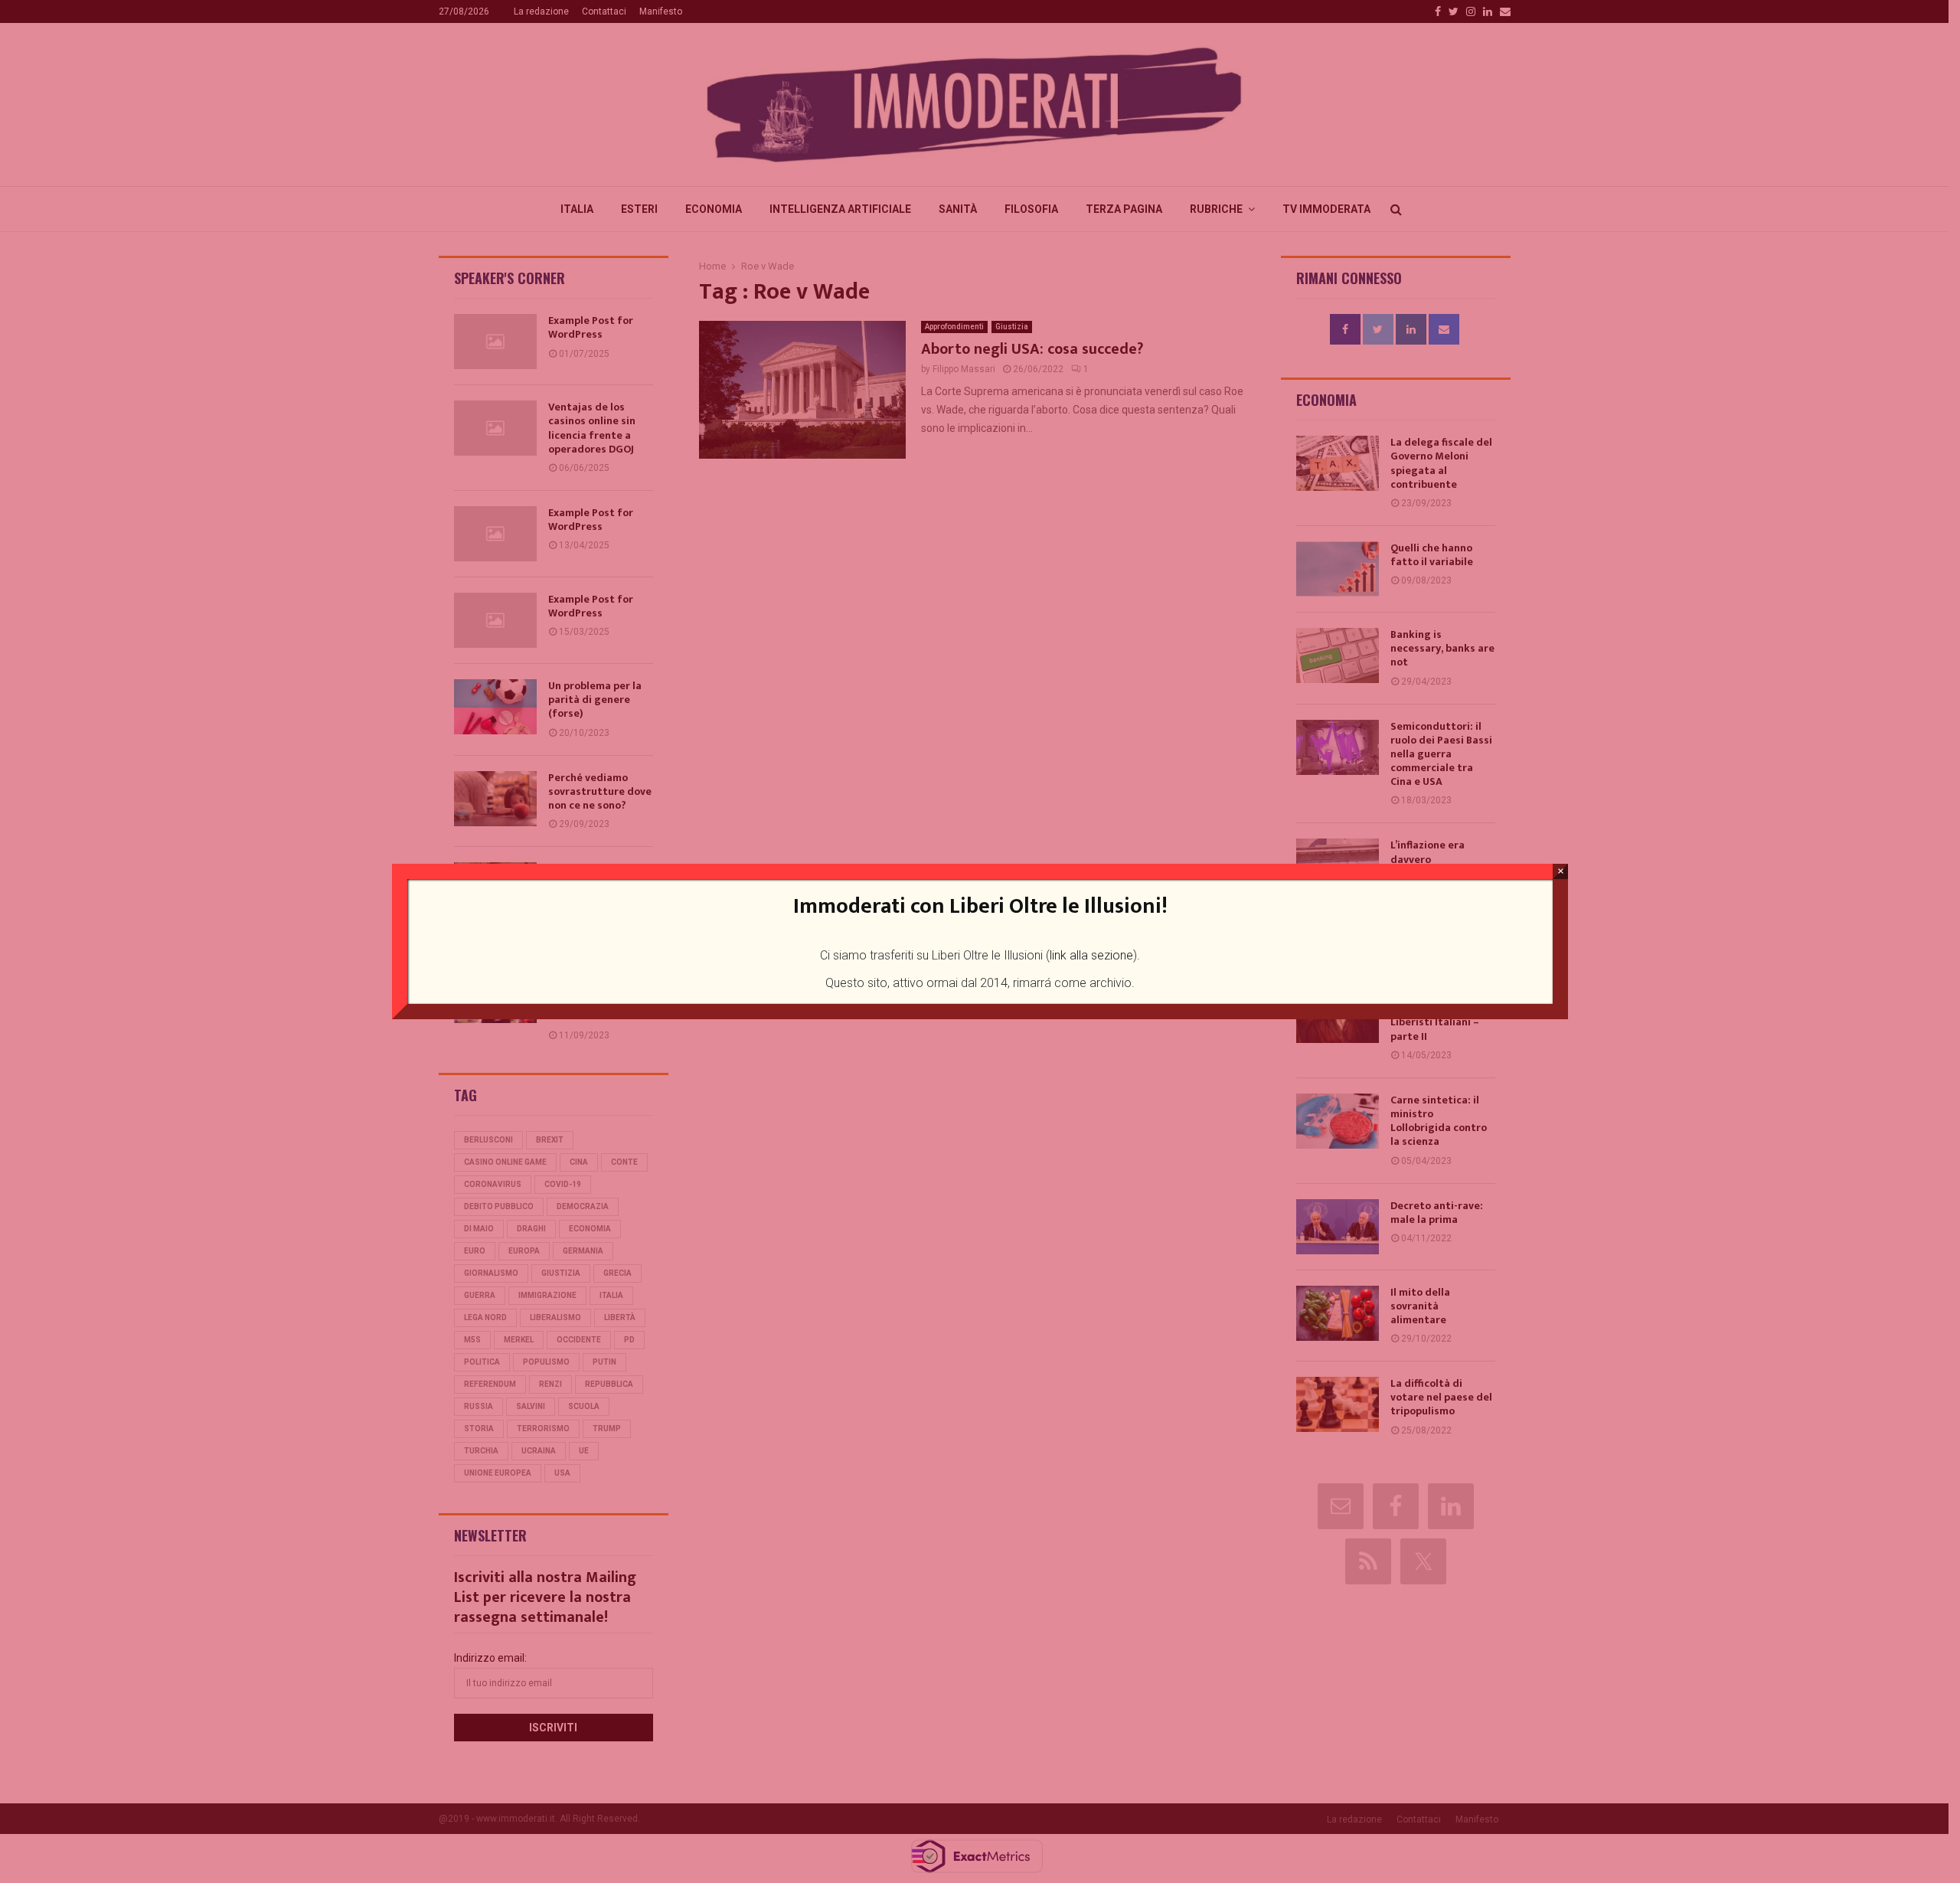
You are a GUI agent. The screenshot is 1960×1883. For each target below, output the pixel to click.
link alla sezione (1091, 955)
